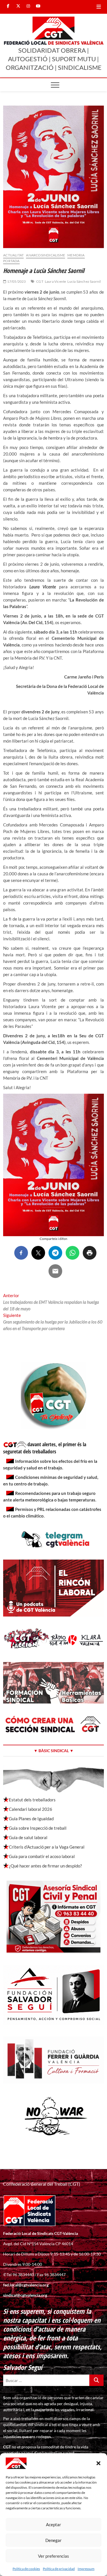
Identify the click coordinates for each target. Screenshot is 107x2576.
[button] (98, 2463)
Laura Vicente (55, 281)
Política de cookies (26, 2569)
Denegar (53, 2540)
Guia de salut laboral (28, 1837)
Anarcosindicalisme (46, 255)
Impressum (86, 2569)
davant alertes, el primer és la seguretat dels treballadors (45, 1448)
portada (11, 261)
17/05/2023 (16, 281)
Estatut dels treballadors (32, 1800)
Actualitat (13, 255)
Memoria (76, 255)
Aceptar (53, 2524)
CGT (40, 281)
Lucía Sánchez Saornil (84, 281)
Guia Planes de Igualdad (31, 1819)
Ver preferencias (53, 2556)
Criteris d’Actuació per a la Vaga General (47, 1847)
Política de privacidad (59, 2569)
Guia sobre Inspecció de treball (38, 1828)
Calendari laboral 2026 (31, 1809)
